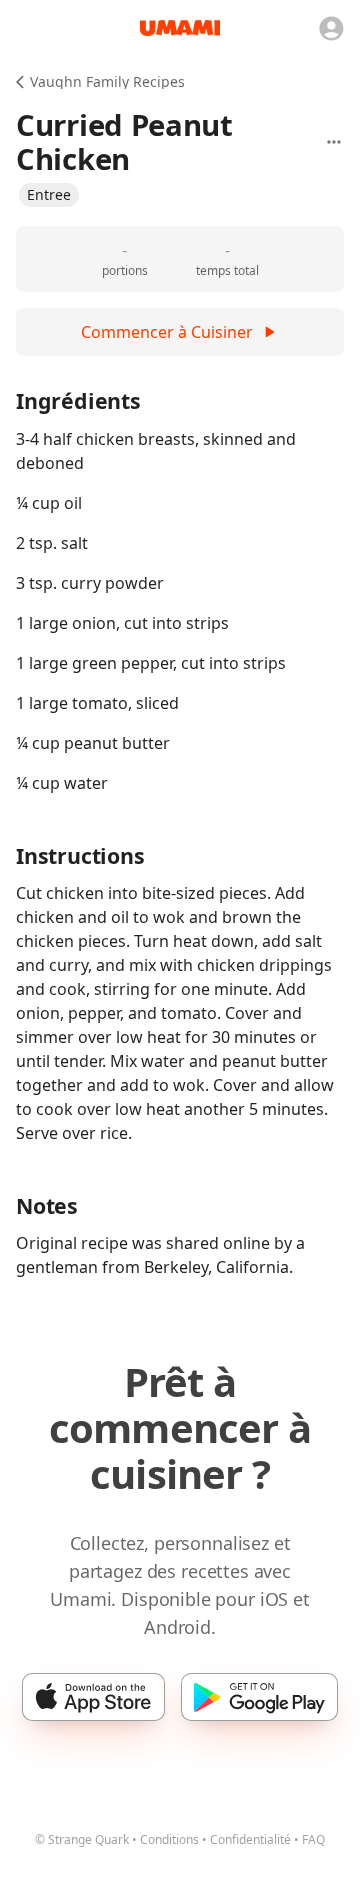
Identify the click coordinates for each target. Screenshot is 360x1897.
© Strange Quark (82, 1839)
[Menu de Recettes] (334, 142)
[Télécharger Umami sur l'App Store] (93, 1697)
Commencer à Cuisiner (167, 332)
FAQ (313, 1839)
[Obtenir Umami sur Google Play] (259, 1697)
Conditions (169, 1839)
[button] (49, 195)
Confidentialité (250, 1839)
